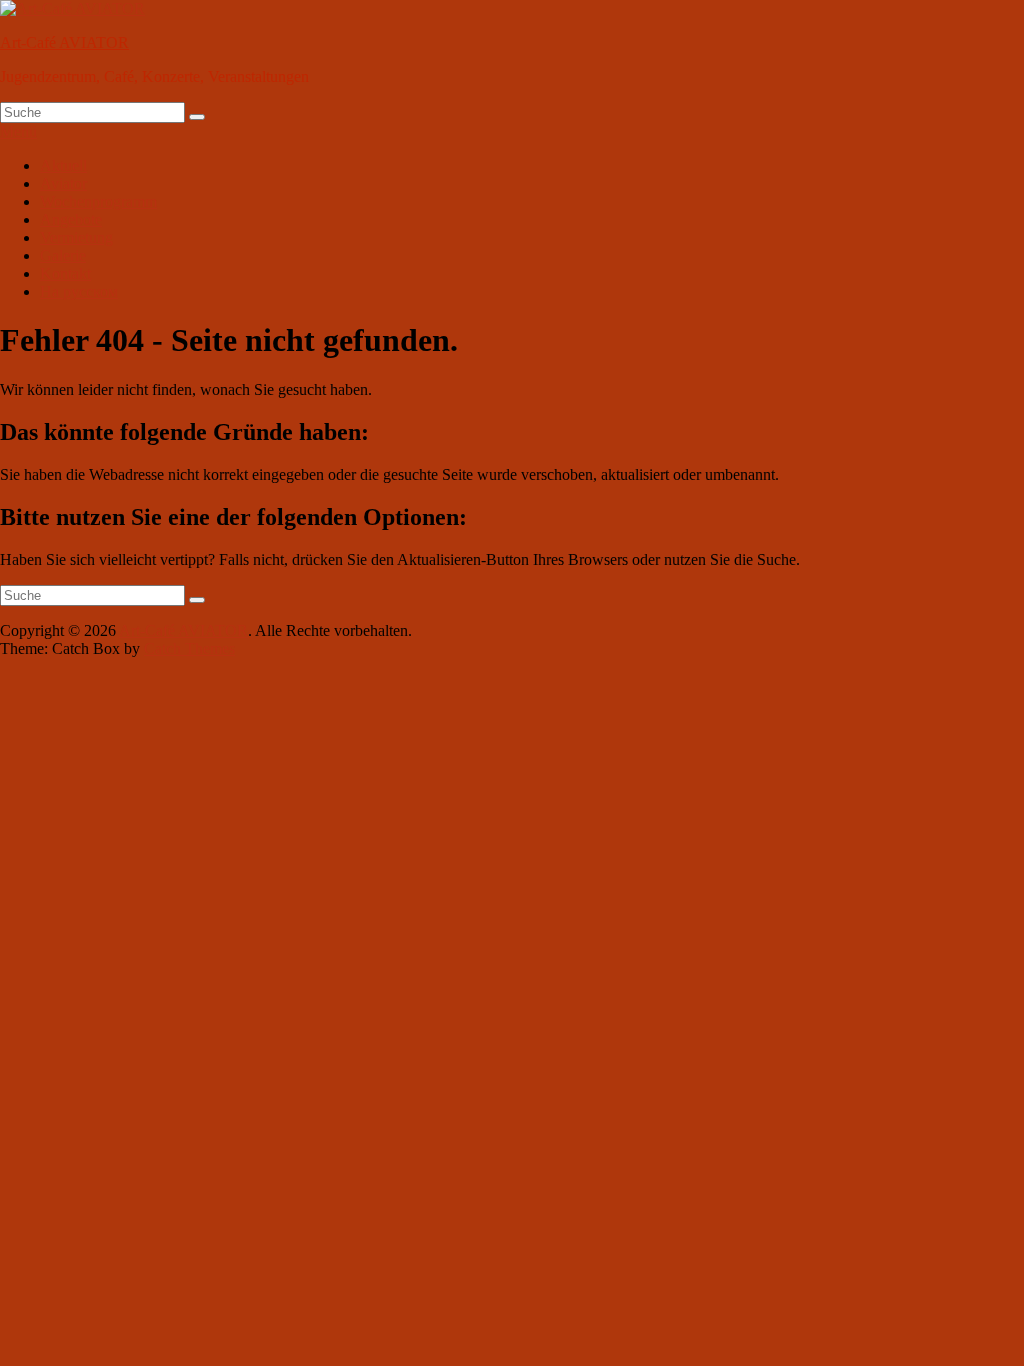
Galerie (63, 255)
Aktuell (63, 165)
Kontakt (65, 273)
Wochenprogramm (98, 201)
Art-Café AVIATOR (64, 42)
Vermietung (76, 237)
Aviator (63, 183)
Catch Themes (189, 648)
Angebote (71, 219)
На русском (79, 291)
